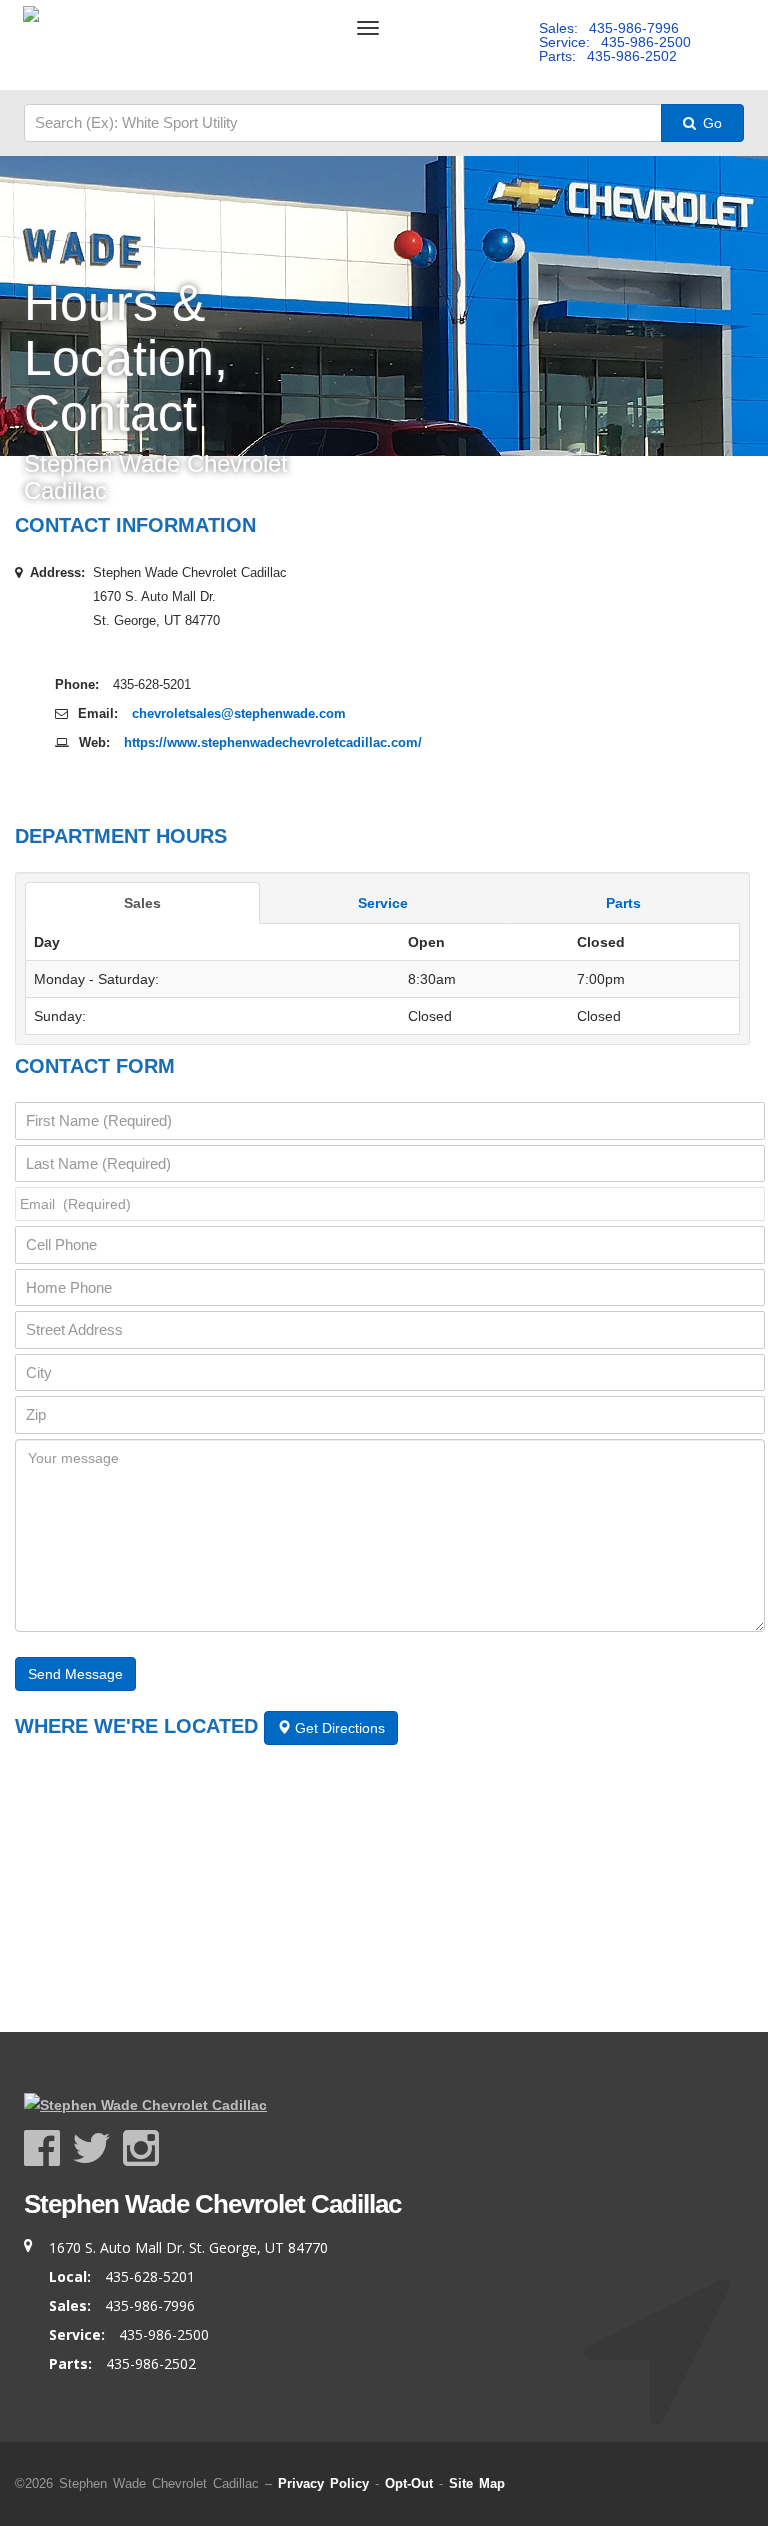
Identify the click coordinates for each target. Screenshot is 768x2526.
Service (383, 903)
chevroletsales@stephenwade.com (239, 713)
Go (710, 123)
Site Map (477, 2483)
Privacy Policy (323, 2483)
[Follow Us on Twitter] (97, 2148)
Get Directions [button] (338, 1728)
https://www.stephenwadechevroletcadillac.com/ (273, 742)
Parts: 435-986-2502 (608, 56)
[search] (343, 123)
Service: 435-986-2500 (615, 42)
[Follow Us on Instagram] (141, 2148)
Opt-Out (409, 2483)
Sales (142, 903)
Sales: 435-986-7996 (609, 28)
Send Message (75, 1674)
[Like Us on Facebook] (48, 2148)
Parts (623, 903)
